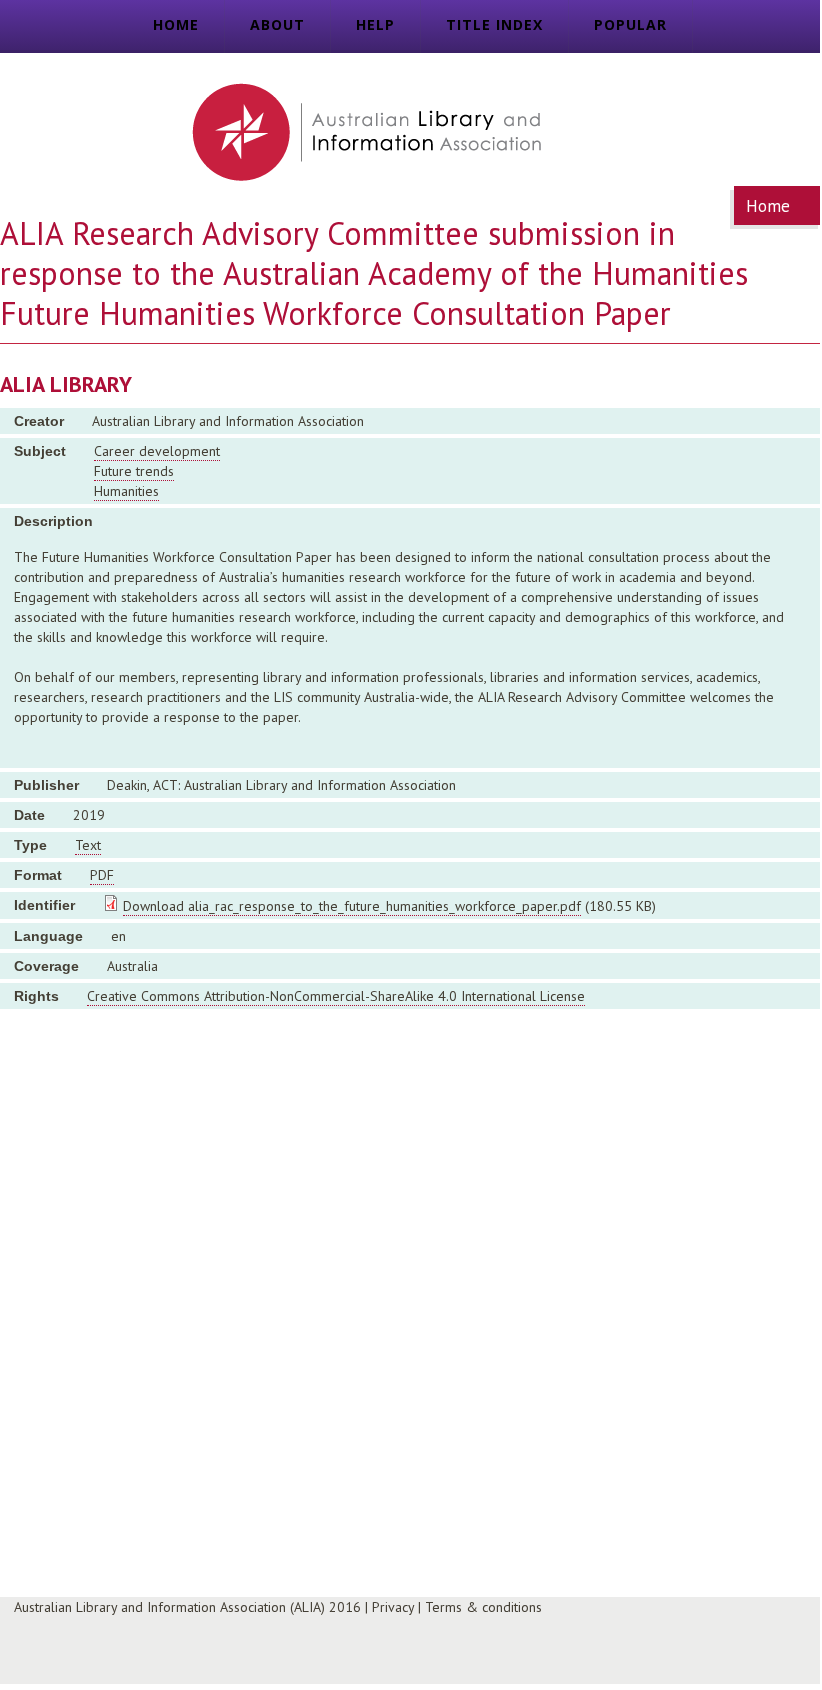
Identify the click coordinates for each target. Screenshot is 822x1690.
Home (176, 24)
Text (88, 845)
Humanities (126, 491)
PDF (102, 875)
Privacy (393, 1607)
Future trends (134, 471)
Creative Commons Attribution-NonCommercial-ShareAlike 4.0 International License (336, 996)
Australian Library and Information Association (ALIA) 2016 (187, 1607)
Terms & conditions (483, 1607)
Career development (157, 451)
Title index (494, 24)
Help (375, 24)
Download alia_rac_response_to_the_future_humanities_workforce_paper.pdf (352, 906)
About (277, 24)
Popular (630, 24)
